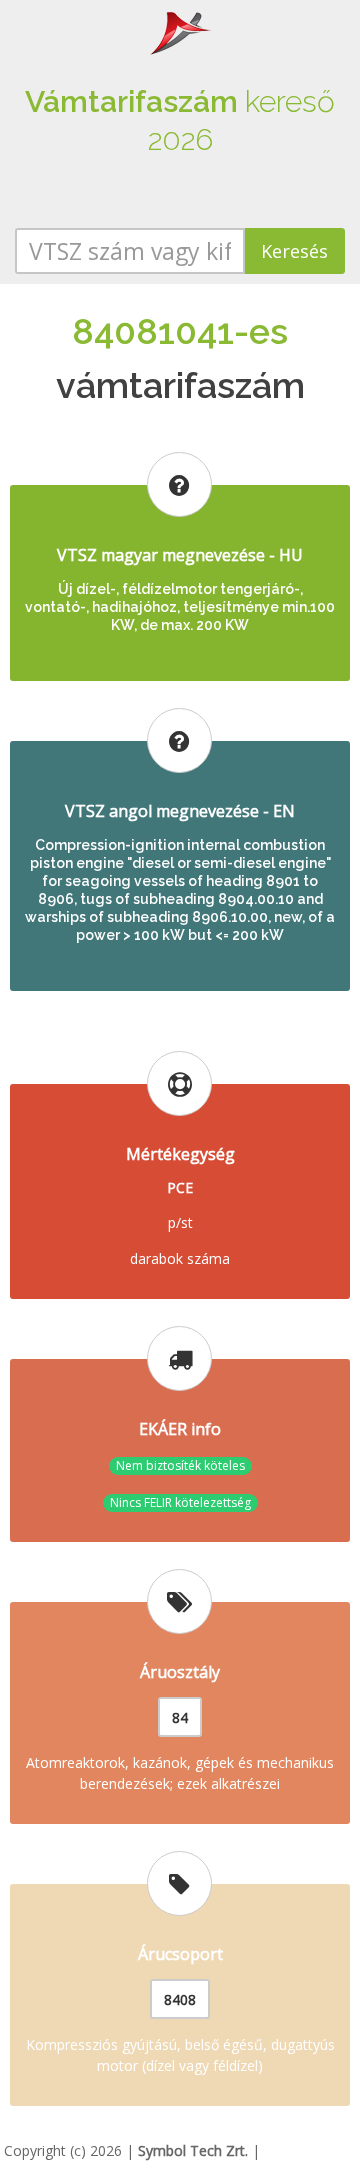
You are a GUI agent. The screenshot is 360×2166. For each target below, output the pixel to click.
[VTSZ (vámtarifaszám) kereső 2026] (180, 32)
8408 (180, 1999)
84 (180, 1717)
